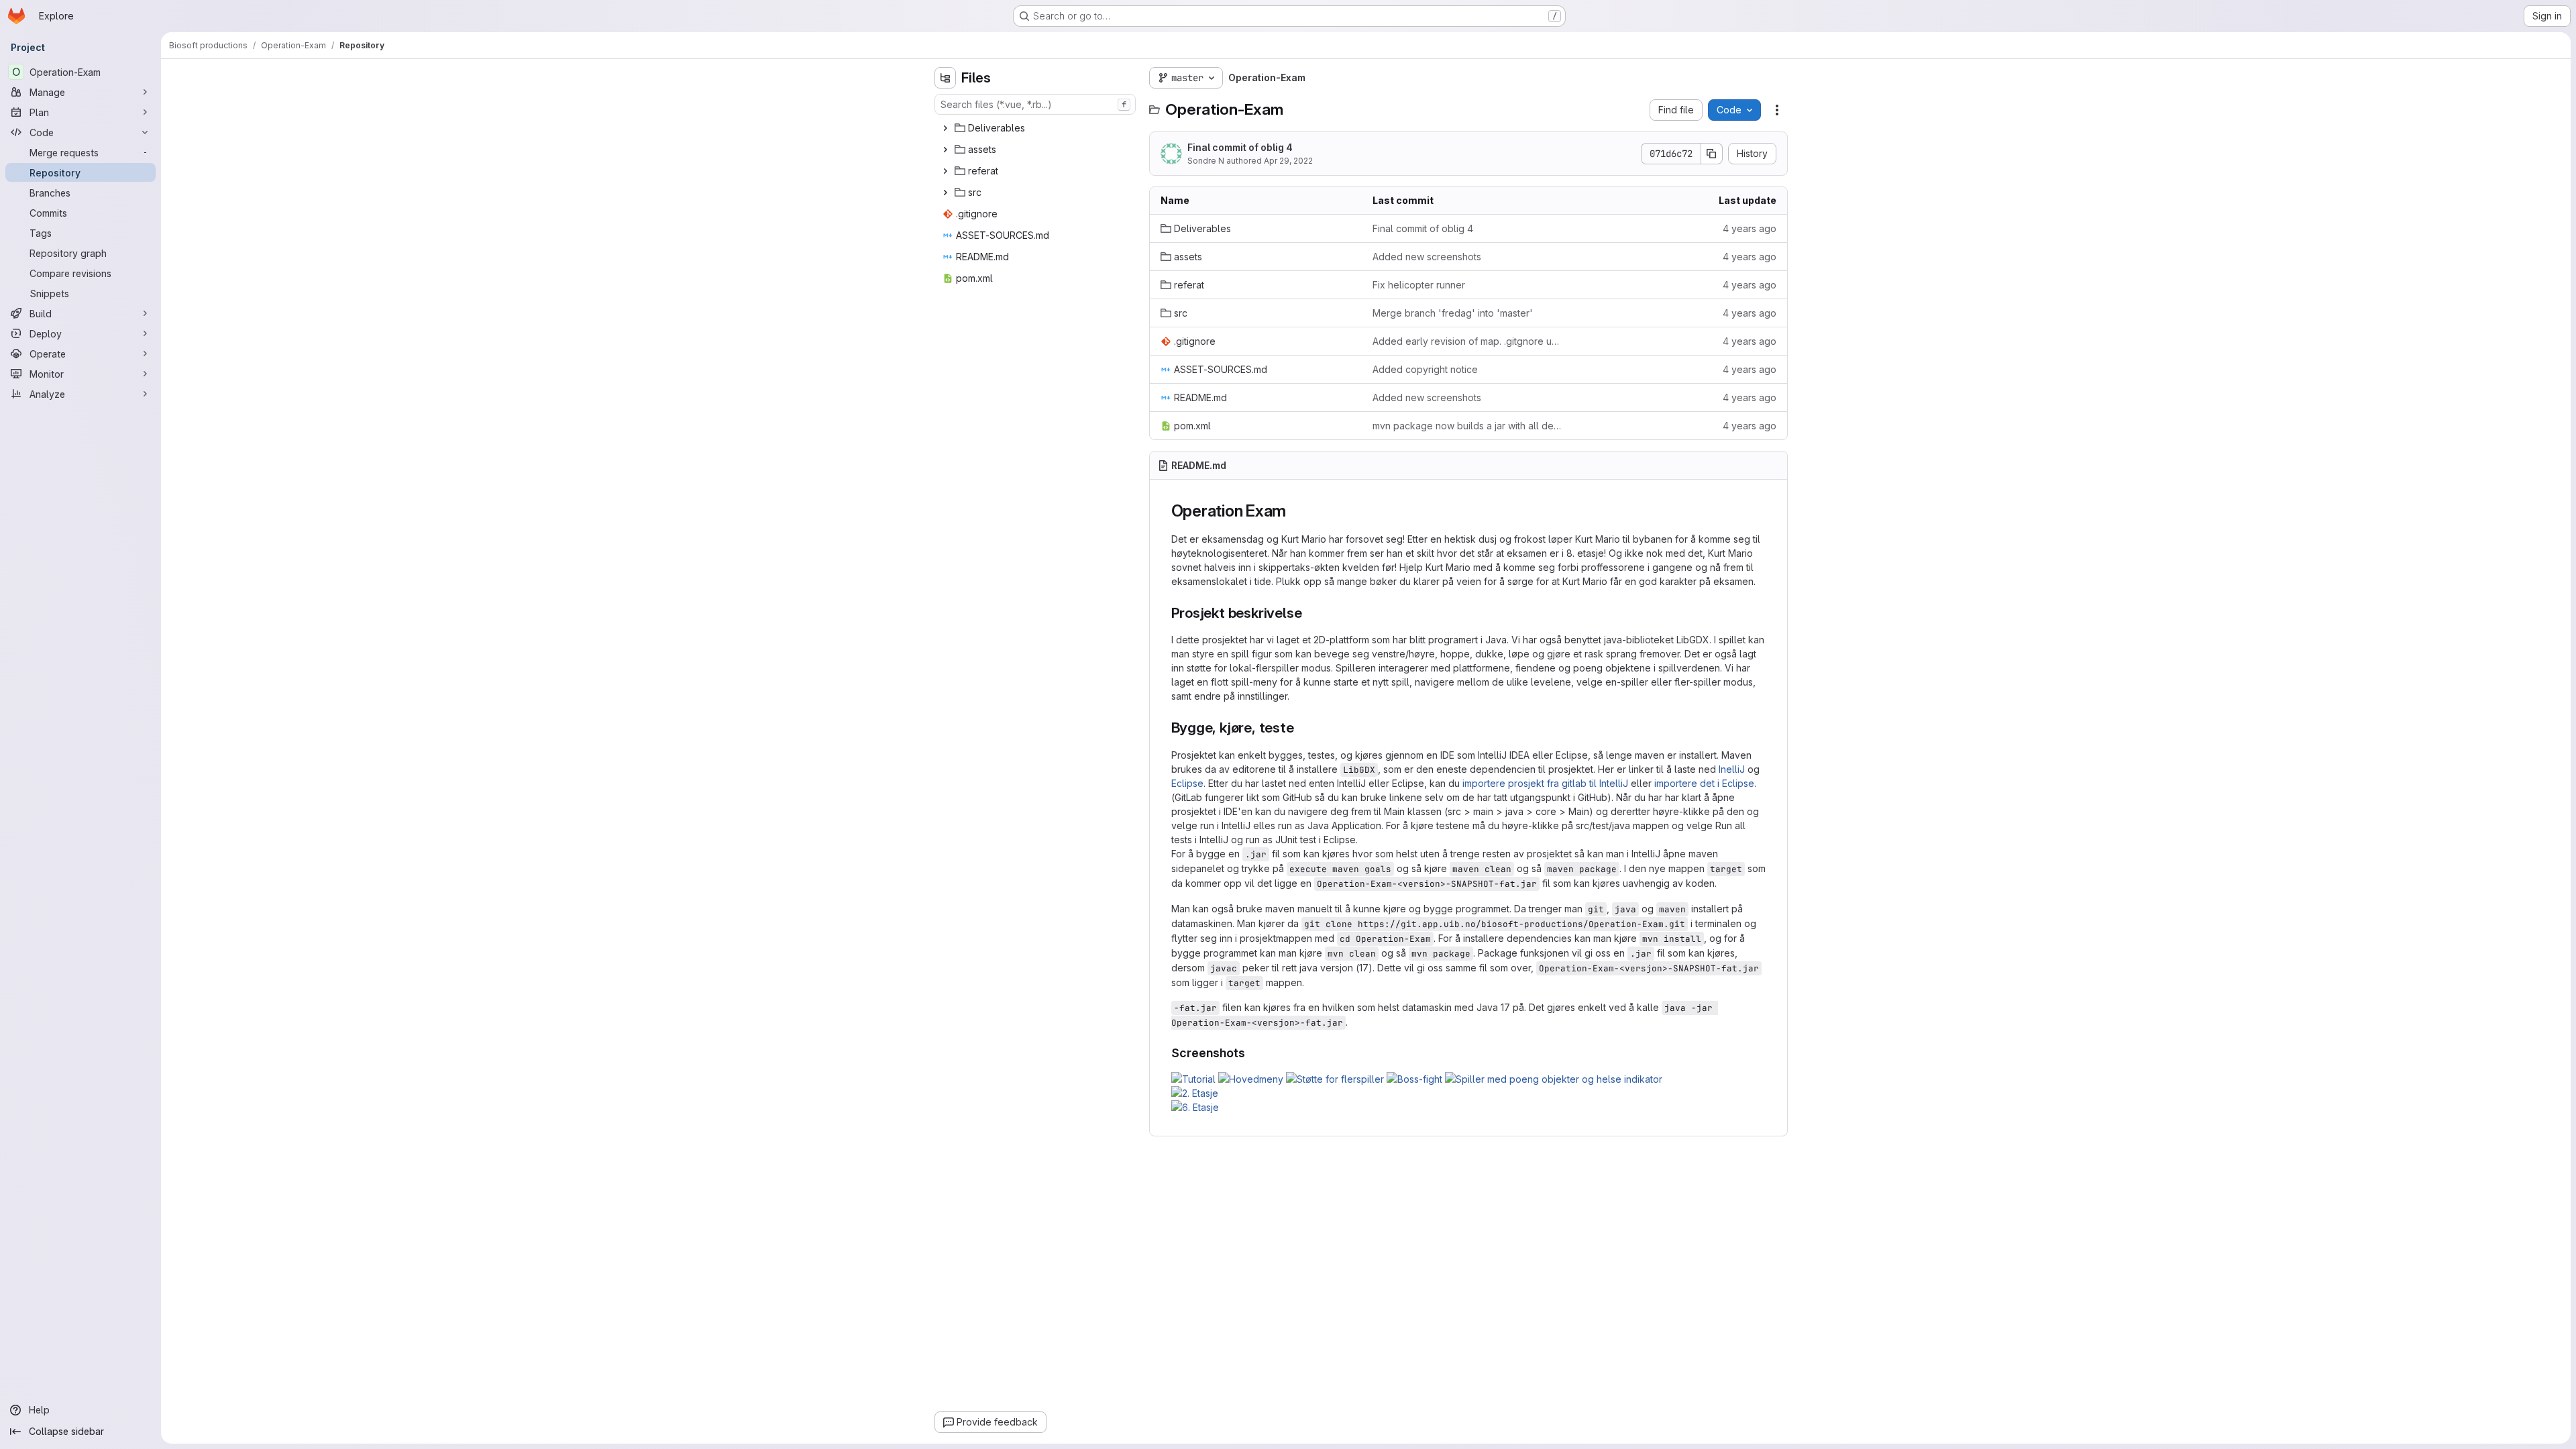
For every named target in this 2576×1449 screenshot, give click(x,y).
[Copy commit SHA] (1712, 154)
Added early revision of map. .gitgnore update (1468, 341)
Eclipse (1187, 783)
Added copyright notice (1425, 369)
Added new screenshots (1427, 257)
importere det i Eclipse (1704, 783)
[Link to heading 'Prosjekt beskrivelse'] (1309, 613)
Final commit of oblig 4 (1240, 147)
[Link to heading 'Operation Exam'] (1295, 511)
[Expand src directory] (945, 193)
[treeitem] (1036, 128)
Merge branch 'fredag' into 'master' (1453, 313)
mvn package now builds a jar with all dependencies (1468, 426)
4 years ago (1750, 228)
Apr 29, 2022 (1288, 161)
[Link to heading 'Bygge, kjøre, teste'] (1302, 728)
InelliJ (1732, 769)
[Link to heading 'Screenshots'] (1252, 1053)
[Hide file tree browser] (945, 78)
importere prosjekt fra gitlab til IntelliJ (1545, 783)
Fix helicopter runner (1419, 285)
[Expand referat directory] (945, 171)
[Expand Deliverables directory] (945, 128)
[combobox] (1035, 104)
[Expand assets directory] (945, 150)
